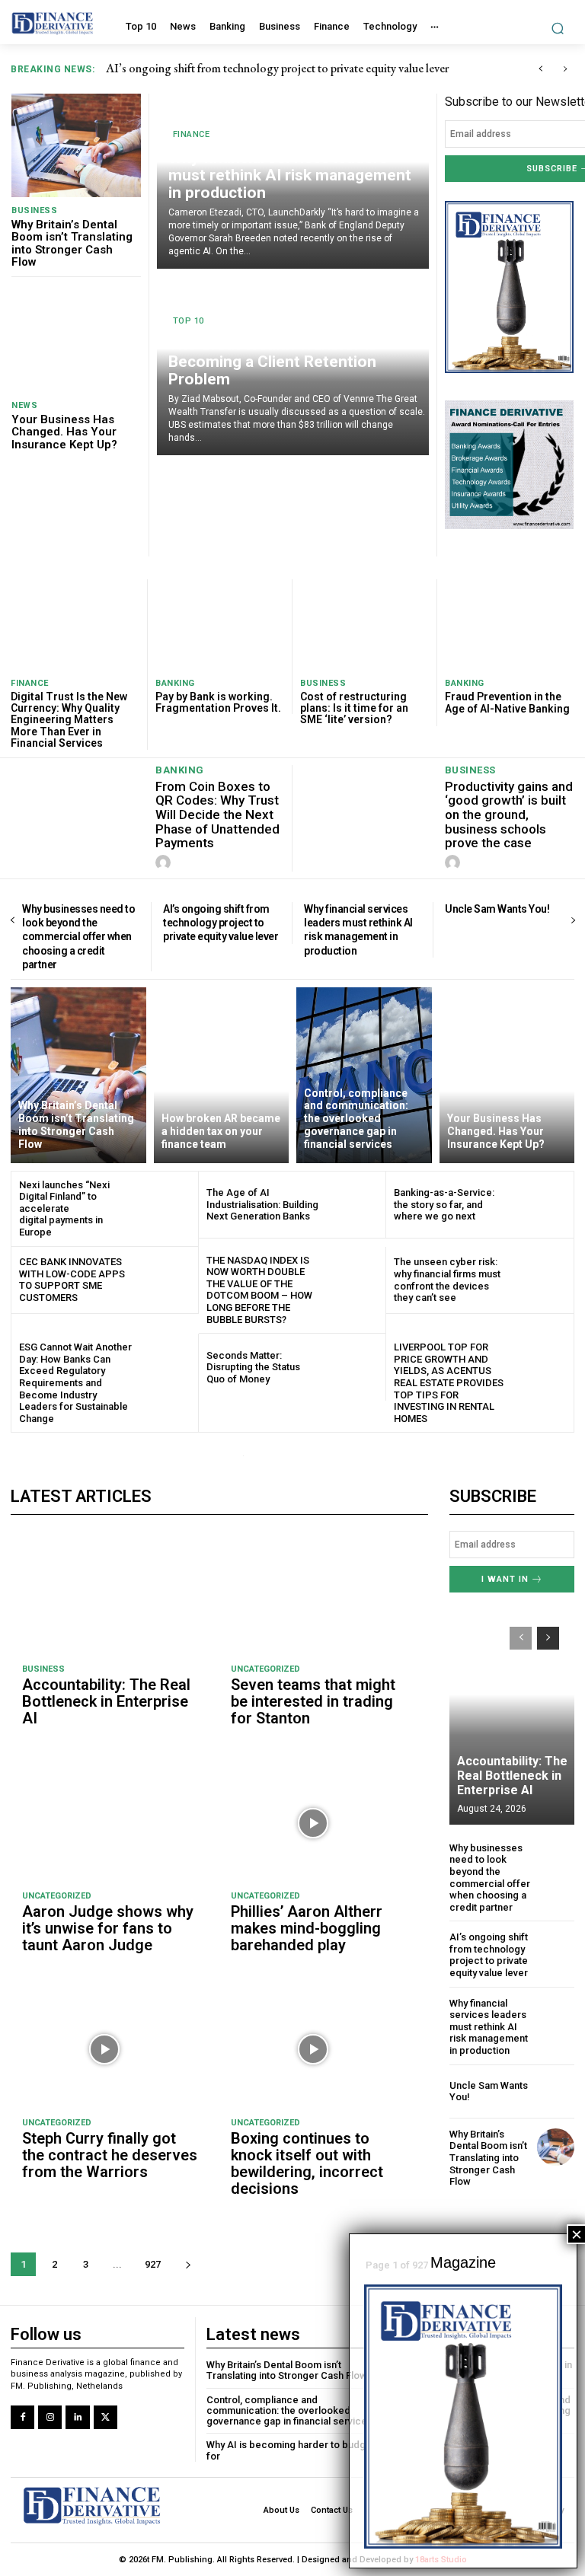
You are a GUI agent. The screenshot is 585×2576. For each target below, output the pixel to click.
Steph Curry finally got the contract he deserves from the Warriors (110, 2155)
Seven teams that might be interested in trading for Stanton (313, 1701)
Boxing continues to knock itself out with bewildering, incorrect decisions (307, 2163)
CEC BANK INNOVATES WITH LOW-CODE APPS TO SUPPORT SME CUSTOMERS (72, 1280)
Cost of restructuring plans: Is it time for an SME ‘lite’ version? (354, 708)
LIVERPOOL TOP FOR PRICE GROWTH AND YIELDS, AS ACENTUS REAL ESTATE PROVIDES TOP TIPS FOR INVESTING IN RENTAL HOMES (449, 1383)
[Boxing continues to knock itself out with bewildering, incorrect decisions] (313, 2050)
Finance (192, 134)
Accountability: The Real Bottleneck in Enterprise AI (106, 1701)
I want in (505, 1579)
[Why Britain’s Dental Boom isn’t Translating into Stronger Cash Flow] (76, 145)
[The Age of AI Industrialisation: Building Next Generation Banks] (353, 1205)
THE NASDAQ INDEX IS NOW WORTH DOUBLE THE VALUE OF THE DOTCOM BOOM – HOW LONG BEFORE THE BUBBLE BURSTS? (259, 1290)
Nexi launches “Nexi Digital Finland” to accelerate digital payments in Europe (64, 1208)
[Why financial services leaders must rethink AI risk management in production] (556, 2016)
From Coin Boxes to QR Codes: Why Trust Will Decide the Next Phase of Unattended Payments (217, 815)
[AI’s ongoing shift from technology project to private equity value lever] (556, 1950)
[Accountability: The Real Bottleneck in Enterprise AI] (105, 1597)
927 (153, 2264)
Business (34, 210)
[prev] (540, 69)
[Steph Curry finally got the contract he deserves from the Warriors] (105, 2050)
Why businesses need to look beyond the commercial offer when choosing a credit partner (78, 937)
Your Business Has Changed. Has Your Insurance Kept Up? (64, 432)
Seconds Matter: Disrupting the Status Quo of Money (253, 1367)
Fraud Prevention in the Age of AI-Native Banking (507, 702)
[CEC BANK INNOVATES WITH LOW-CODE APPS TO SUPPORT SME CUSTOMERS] (165, 1280)
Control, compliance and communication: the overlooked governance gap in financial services (289, 2411)
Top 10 (189, 321)
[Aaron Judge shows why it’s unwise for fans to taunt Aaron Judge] (105, 1823)
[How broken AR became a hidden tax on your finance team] (222, 1075)
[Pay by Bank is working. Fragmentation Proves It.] (220, 624)
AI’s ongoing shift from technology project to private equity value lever (221, 923)
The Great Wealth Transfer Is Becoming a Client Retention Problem (273, 362)
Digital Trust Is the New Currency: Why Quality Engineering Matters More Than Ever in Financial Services (69, 720)
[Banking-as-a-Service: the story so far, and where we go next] (540, 1205)
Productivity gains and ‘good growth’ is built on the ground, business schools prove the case (509, 815)
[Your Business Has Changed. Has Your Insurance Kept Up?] (76, 340)
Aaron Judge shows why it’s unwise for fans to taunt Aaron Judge (108, 1928)
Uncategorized (265, 1669)
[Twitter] (105, 2417)
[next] (565, 69)
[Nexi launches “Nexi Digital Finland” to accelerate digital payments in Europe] (165, 1205)
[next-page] (572, 921)
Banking (175, 683)
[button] (558, 28)
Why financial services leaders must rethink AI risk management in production (303, 68)
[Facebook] (22, 2417)
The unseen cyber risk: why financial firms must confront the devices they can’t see (447, 1280)
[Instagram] (50, 2417)
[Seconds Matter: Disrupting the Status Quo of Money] (353, 1367)
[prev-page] (13, 921)
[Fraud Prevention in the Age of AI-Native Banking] (510, 625)
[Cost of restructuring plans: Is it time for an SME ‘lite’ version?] (364, 624)
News (24, 405)
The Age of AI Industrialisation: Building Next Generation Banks (262, 1204)
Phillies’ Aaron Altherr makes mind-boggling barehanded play (307, 1928)
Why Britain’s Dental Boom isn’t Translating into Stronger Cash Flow (72, 244)
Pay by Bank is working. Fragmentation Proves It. (218, 702)
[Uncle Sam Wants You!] (556, 2091)
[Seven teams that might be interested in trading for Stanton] (313, 1597)
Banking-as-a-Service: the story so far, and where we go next (444, 1204)
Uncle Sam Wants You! (497, 909)
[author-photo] (165, 863)
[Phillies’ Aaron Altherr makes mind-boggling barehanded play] (313, 1823)
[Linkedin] (77, 2417)
